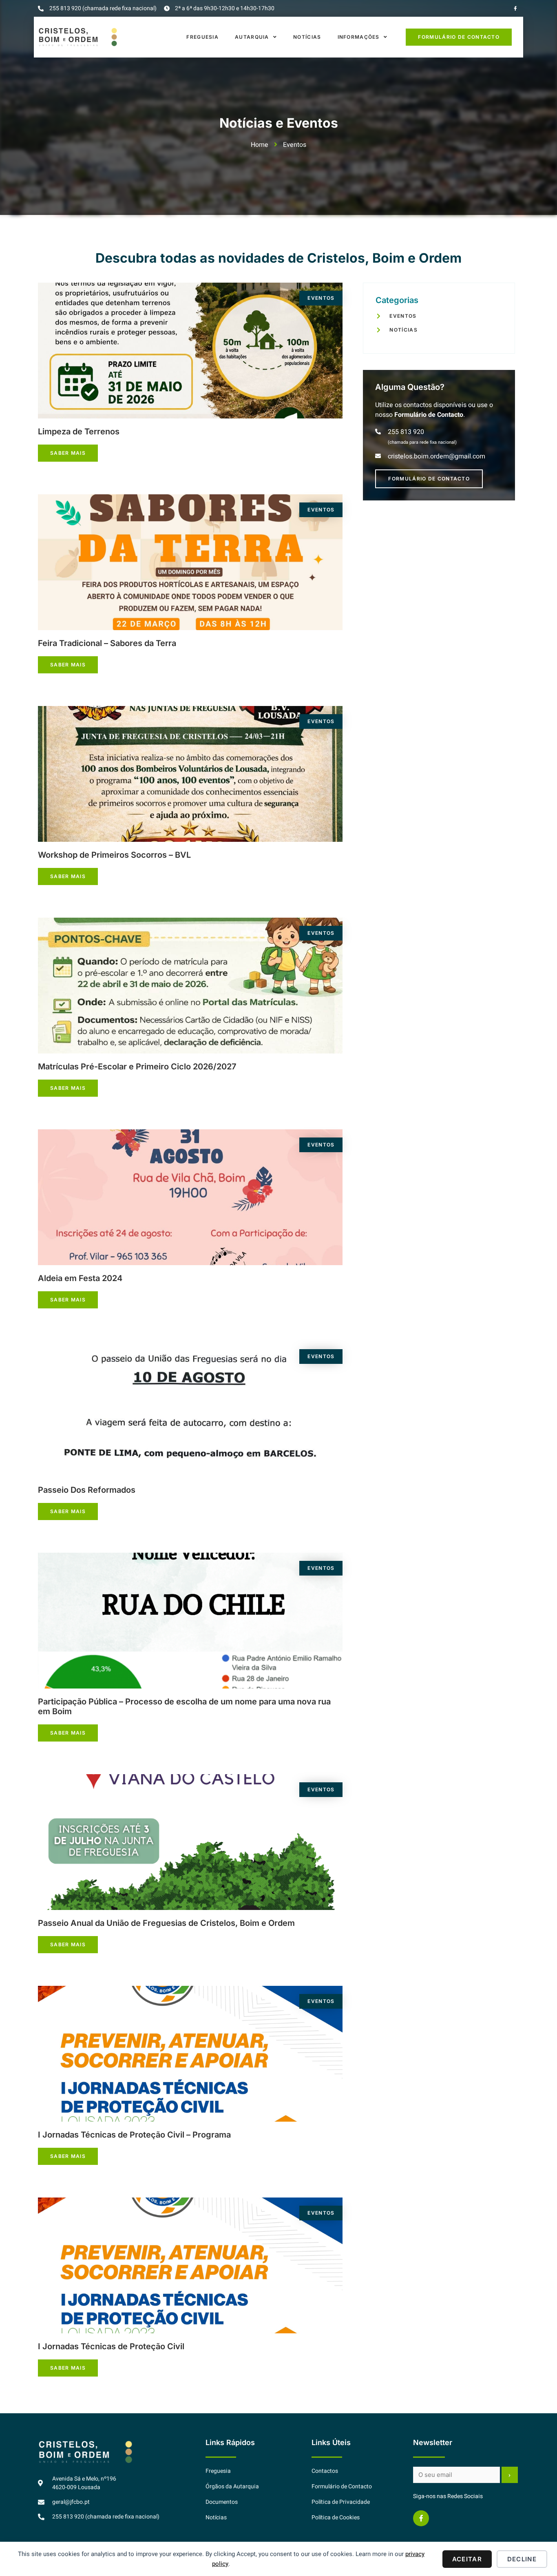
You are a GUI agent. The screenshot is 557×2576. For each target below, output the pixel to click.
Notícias (307, 37)
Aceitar (467, 2559)
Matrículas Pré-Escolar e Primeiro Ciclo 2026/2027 (137, 1067)
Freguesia (202, 37)
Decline (522, 2559)
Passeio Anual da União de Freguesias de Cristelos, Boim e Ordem (166, 1923)
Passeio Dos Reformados (87, 1490)
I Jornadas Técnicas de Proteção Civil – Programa (134, 2135)
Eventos (321, 298)
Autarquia (252, 37)
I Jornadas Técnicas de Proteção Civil (111, 2346)
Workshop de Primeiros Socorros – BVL (114, 855)
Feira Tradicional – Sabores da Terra (107, 643)
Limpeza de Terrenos (79, 432)
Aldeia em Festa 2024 (80, 1278)
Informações (359, 37)
